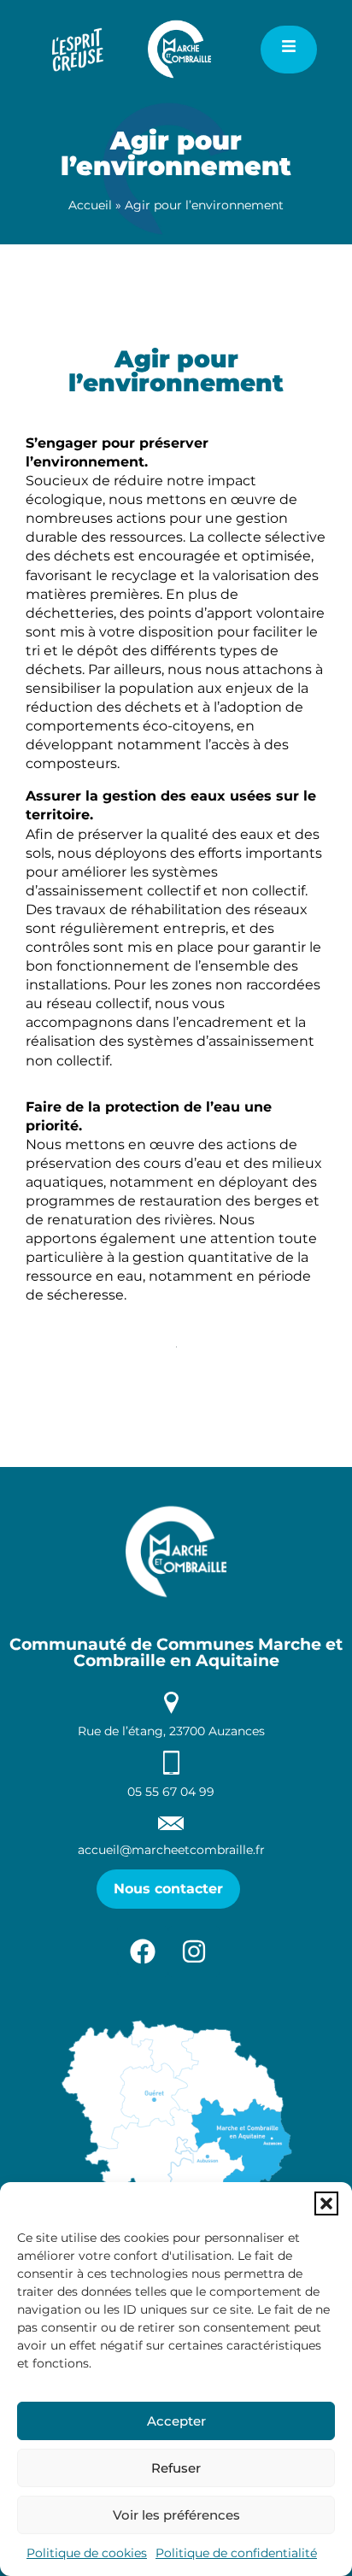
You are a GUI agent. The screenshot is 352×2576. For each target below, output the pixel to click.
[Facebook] (143, 1951)
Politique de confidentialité (236, 2553)
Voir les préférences (176, 2515)
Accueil (90, 205)
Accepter (176, 2421)
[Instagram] (194, 1951)
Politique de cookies (87, 2553)
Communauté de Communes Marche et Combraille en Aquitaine (176, 1652)
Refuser (176, 2468)
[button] (326, 2203)
